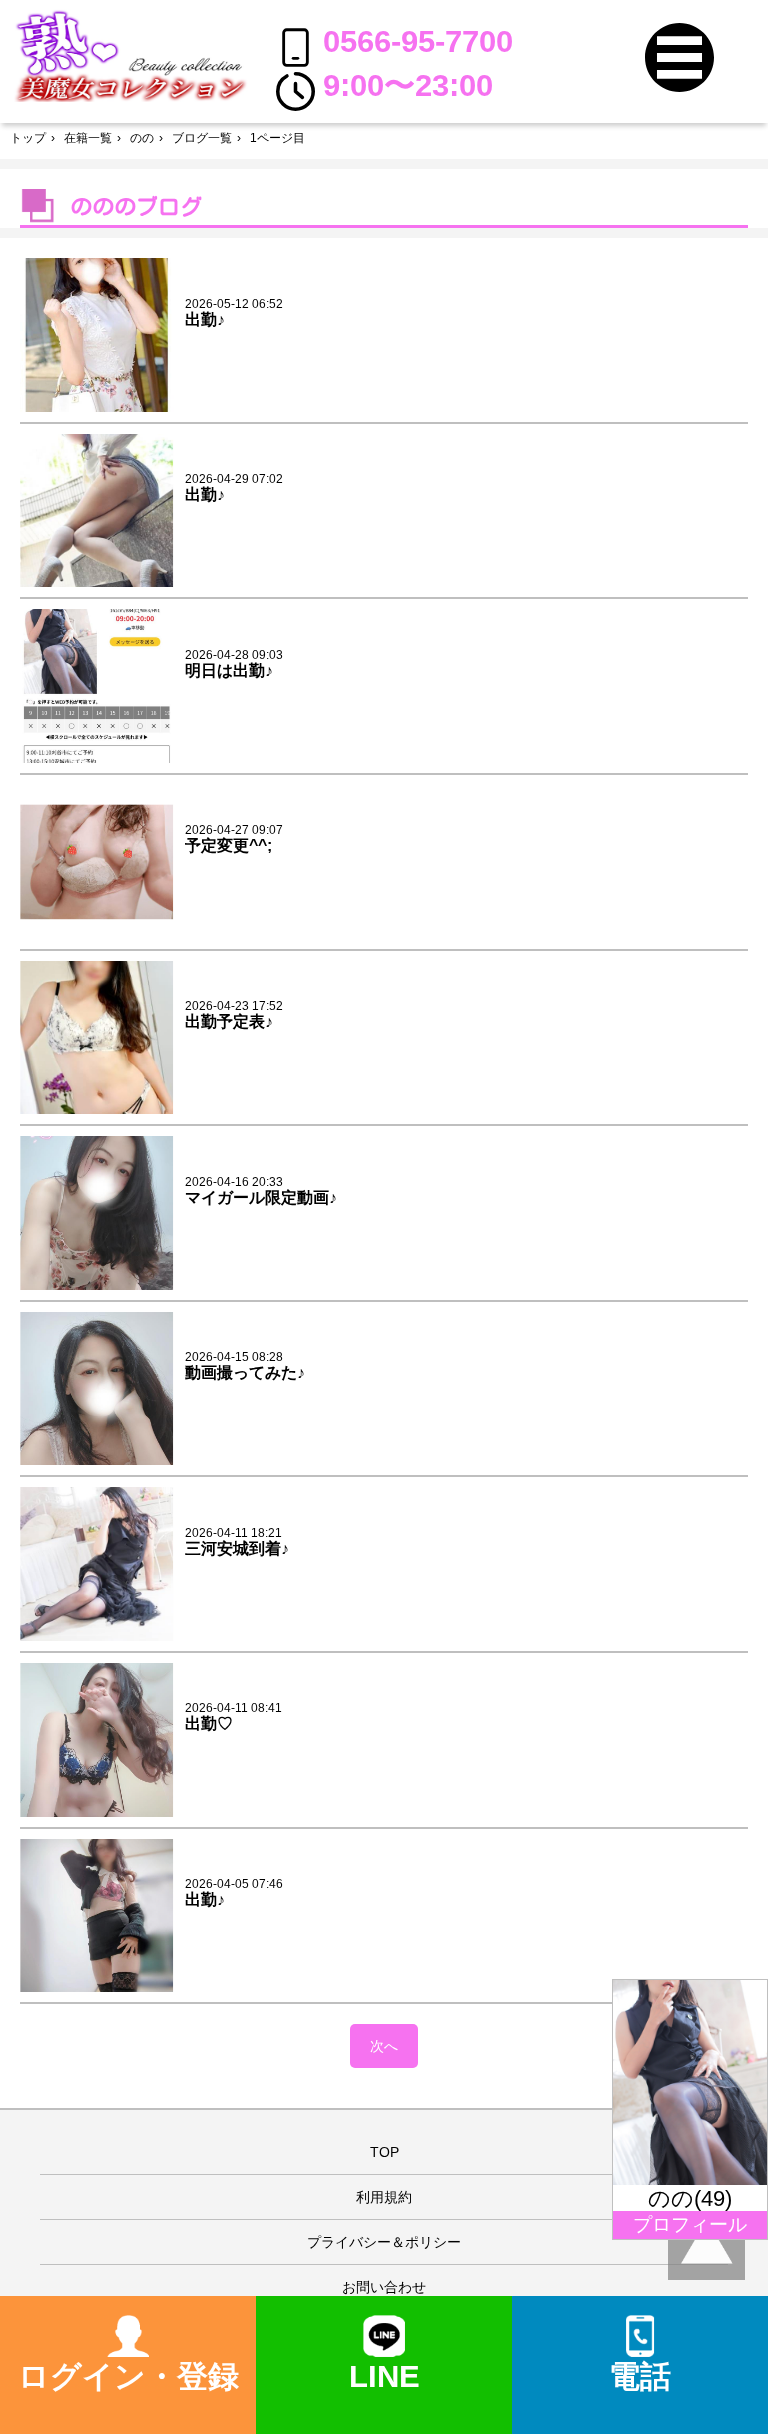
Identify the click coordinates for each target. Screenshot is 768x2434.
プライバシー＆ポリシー (384, 2242)
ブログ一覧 (202, 138)
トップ (28, 138)
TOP (384, 2152)
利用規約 (384, 2197)
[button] (679, 57)
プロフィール (690, 2224)
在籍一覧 (88, 138)
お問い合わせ (384, 2287)
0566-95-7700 (418, 41)
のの (142, 138)
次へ (384, 2046)
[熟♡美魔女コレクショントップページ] (130, 55)
